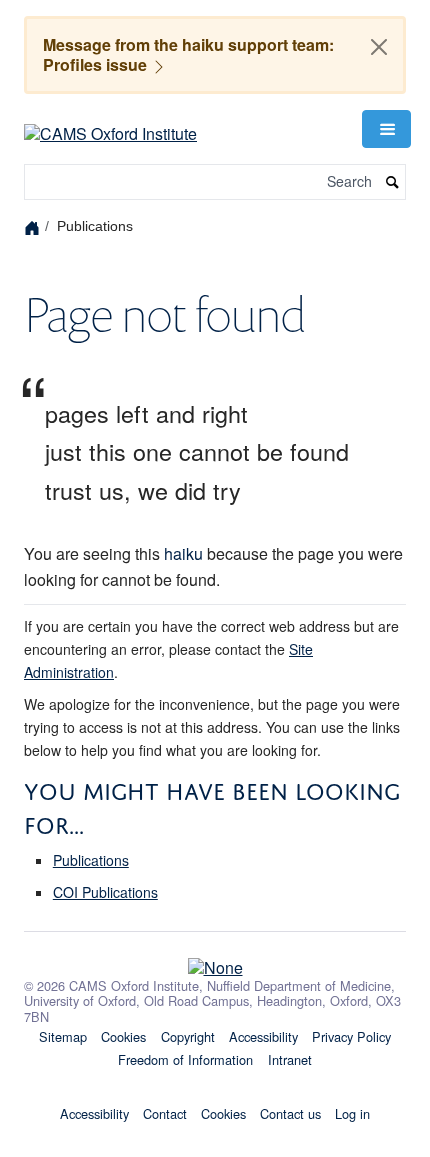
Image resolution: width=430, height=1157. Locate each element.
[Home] (34, 226)
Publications (91, 860)
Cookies (123, 1036)
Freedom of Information (185, 1059)
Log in (352, 1113)
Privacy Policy (351, 1036)
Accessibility (263, 1036)
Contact (165, 1113)
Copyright (188, 1036)
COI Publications (105, 892)
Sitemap (63, 1036)
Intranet (290, 1059)
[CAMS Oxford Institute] (110, 126)
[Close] (379, 47)
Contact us (290, 1113)
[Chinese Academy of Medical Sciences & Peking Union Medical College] (215, 963)
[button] (386, 129)
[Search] (393, 182)
